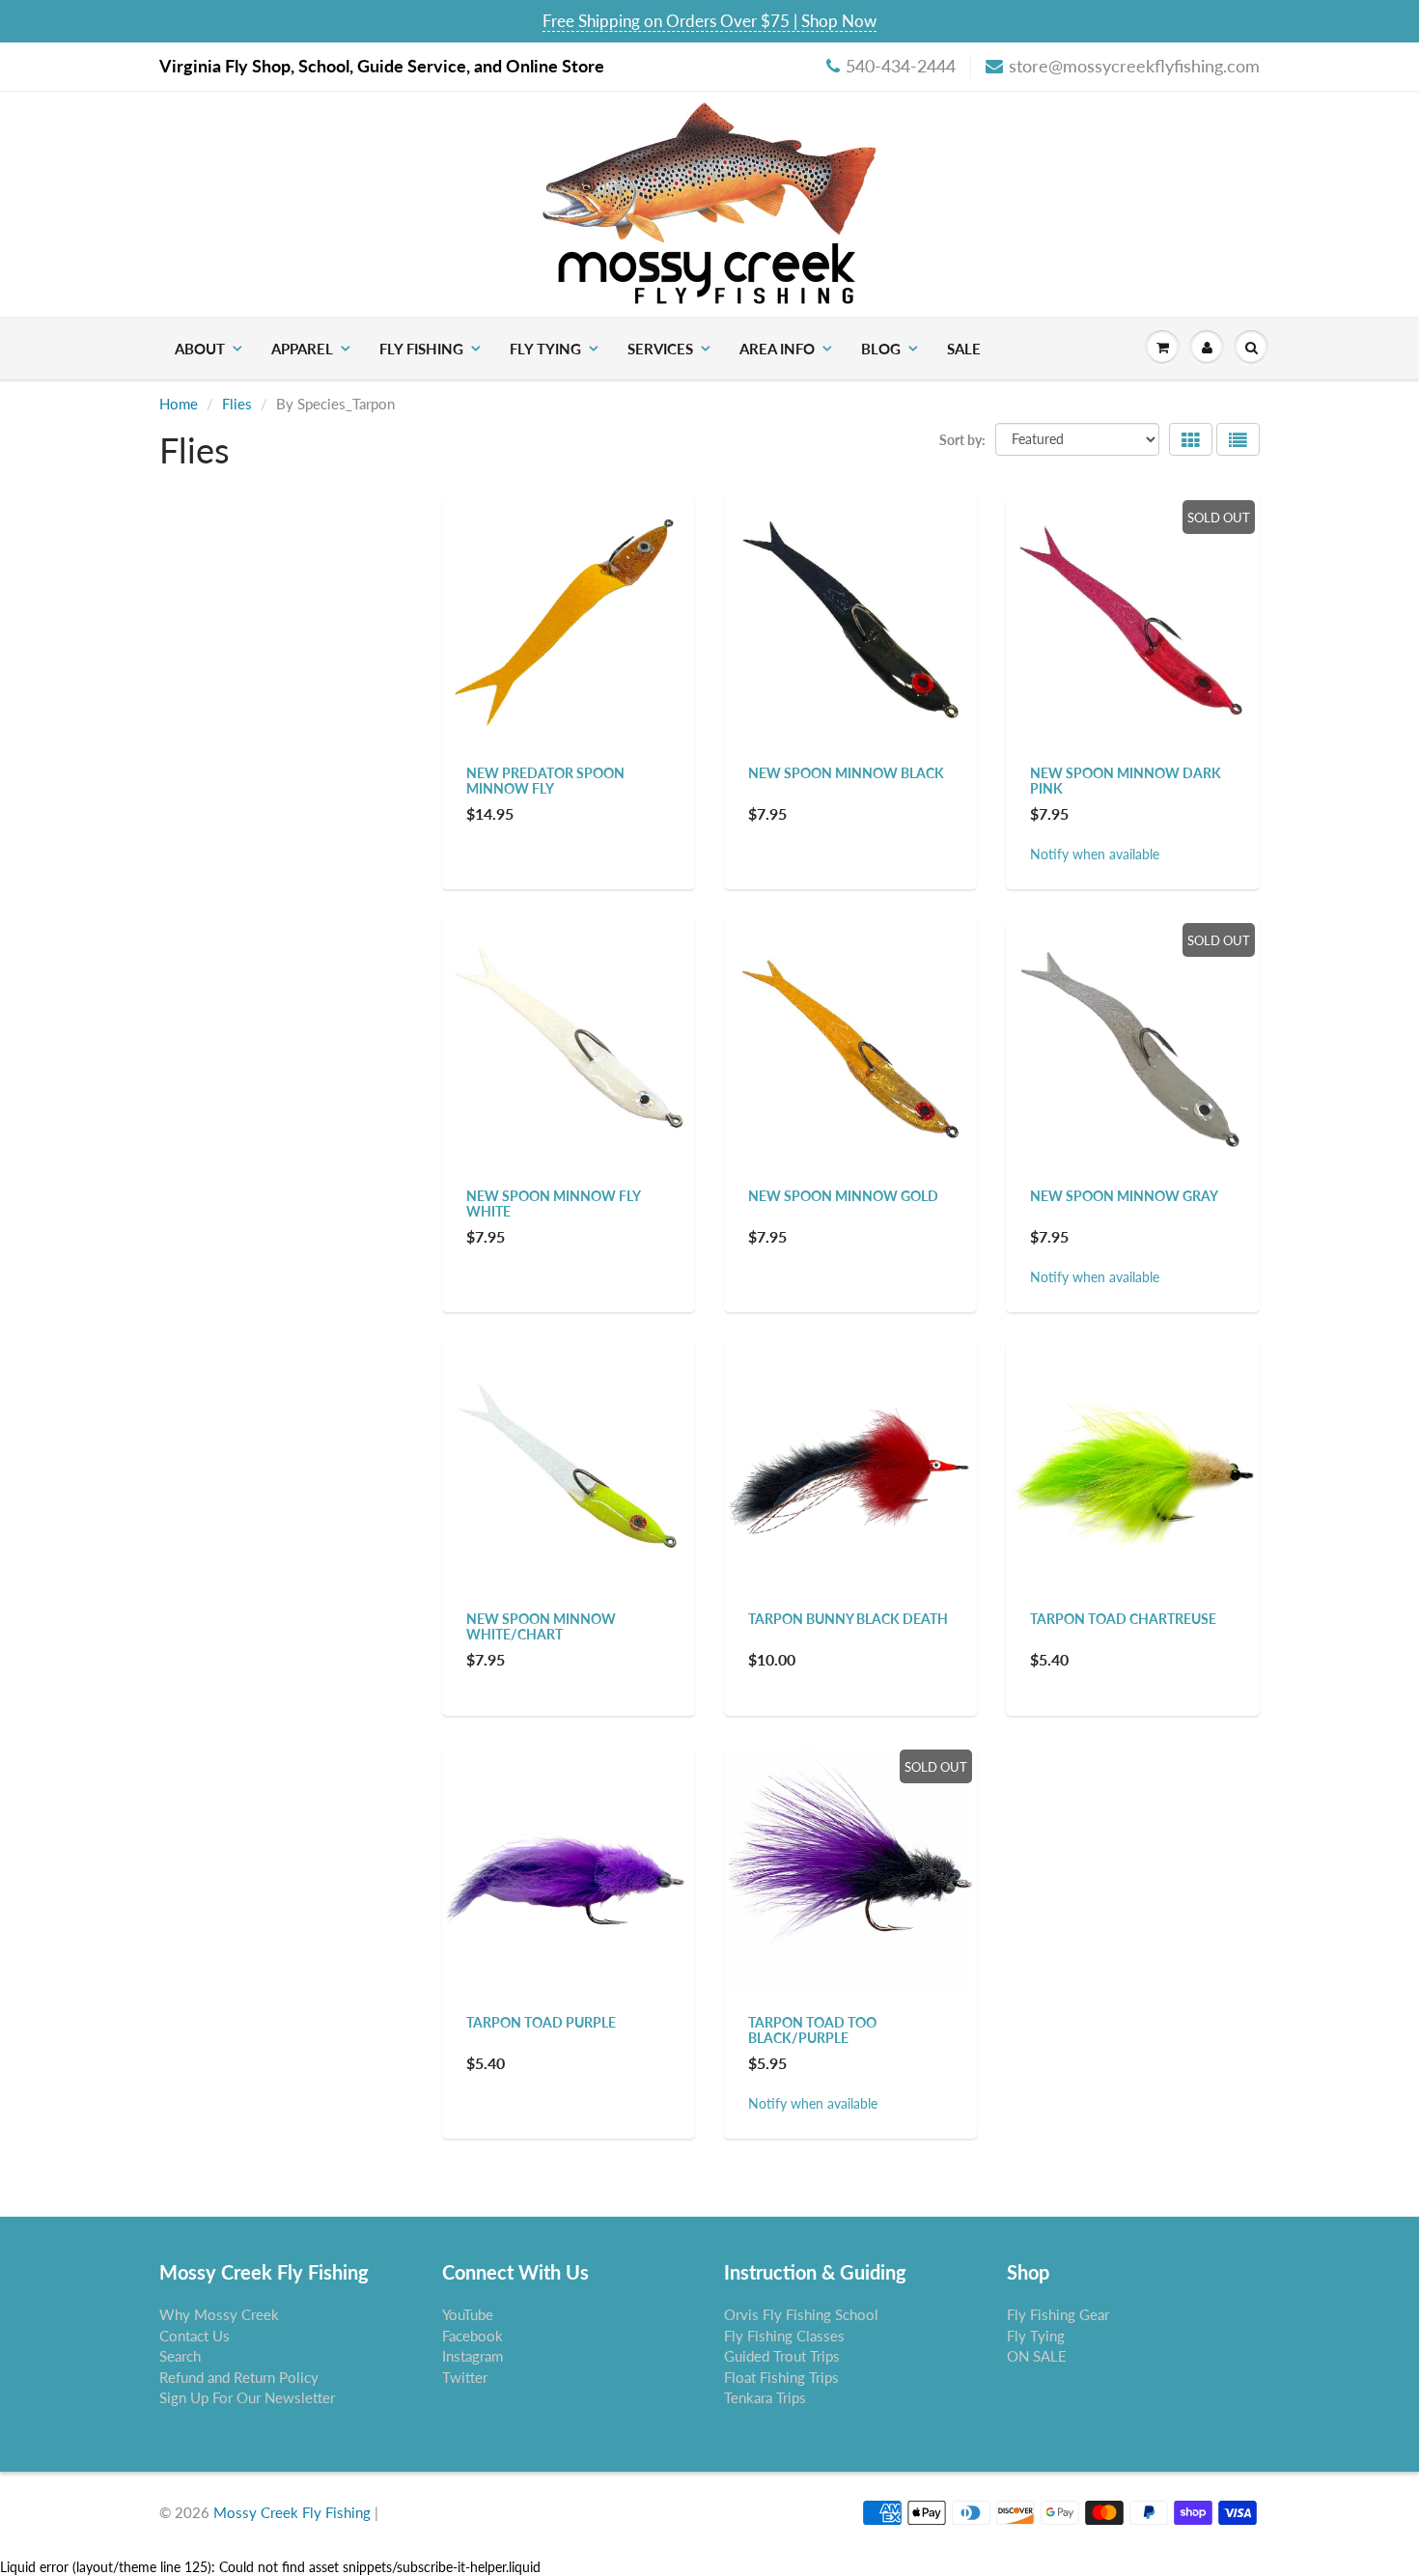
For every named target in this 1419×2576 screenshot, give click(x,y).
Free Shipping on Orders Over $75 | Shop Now (709, 21)
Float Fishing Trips (781, 2377)
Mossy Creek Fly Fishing (292, 2512)
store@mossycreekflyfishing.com (1134, 66)
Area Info (777, 349)
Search (180, 2356)
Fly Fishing (421, 349)
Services (660, 349)
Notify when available (1095, 854)
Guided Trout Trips (782, 2356)
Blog (881, 349)
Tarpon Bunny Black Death (848, 1619)
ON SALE (1037, 2356)
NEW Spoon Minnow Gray (1124, 1196)
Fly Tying (545, 349)
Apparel (302, 349)
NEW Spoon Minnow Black (846, 773)
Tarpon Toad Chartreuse (1123, 1619)
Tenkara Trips (765, 2397)
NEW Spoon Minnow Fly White (553, 1204)
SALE (964, 349)
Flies (237, 404)
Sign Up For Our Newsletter (247, 2397)
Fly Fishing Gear (1058, 2314)
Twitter (465, 2377)
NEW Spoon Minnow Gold (843, 1196)
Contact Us (195, 2336)
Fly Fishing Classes (784, 2336)
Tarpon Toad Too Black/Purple (812, 2030)
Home (179, 404)
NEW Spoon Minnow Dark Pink (1126, 781)
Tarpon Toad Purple (541, 2022)
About (200, 349)
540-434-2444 (901, 66)
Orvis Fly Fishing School (801, 2314)
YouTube (468, 2314)
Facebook (473, 2336)
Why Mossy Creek (219, 2314)
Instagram (473, 2356)
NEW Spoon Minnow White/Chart (541, 1626)
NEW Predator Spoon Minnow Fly (545, 781)
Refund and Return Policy (239, 2377)
